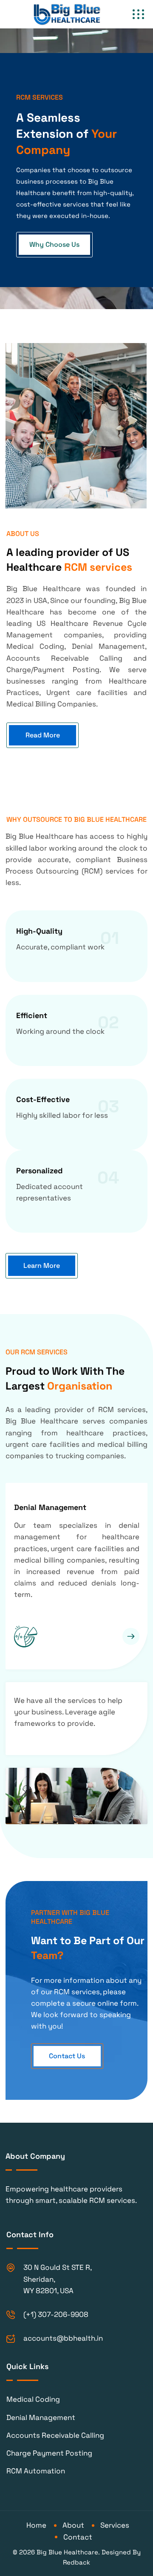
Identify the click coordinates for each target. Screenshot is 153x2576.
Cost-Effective (43, 1099)
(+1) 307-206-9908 (56, 2314)
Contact (78, 2537)
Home (36, 2525)
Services (115, 2525)
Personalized (39, 1171)
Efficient (32, 1015)
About (73, 2525)
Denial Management (50, 1507)
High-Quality (39, 931)
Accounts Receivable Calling (55, 2435)
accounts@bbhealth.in (63, 2338)
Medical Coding (33, 2399)
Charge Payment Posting (49, 2453)
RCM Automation (36, 2471)
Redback (76, 2562)
